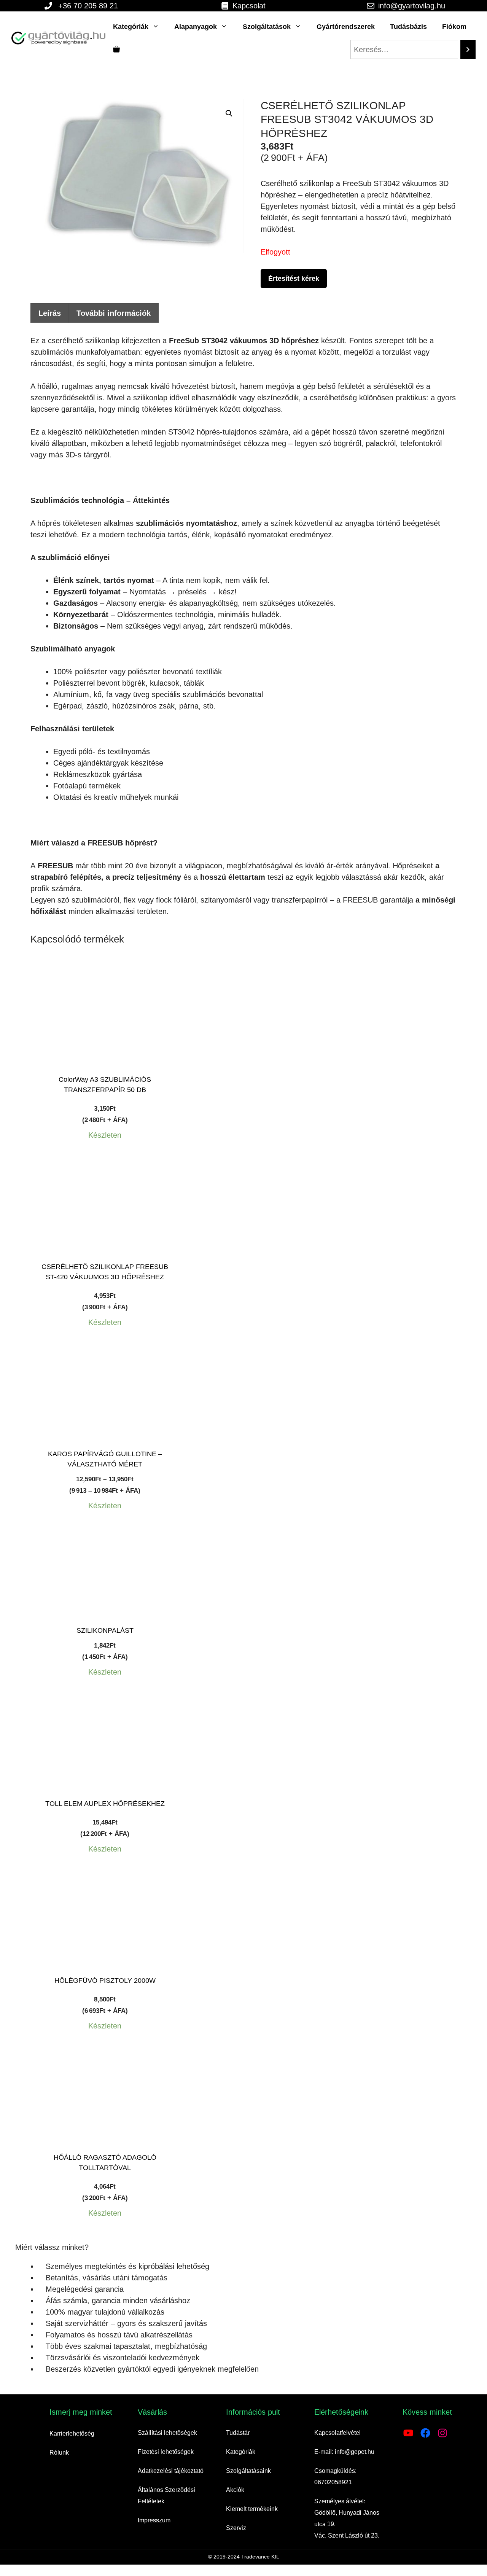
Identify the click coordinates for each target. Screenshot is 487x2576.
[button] (229, 113)
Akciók (235, 2490)
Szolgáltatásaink (248, 2471)
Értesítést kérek (294, 279)
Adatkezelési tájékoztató (171, 2471)
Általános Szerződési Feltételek (166, 2496)
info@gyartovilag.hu (412, 6)
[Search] (468, 49)
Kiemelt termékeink (252, 2509)
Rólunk (59, 2453)
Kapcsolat (249, 6)
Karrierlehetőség (72, 2434)
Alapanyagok (196, 27)
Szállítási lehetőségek (167, 2433)
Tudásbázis (408, 27)
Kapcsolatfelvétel (337, 2433)
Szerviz (236, 2528)
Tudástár (238, 2433)
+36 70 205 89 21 (88, 6)
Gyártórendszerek (346, 27)
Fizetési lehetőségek (166, 2452)
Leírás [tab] (50, 313)
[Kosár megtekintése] (116, 49)
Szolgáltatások (267, 27)
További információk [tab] (114, 313)
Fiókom (454, 27)
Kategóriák (131, 27)
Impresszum (154, 2520)
